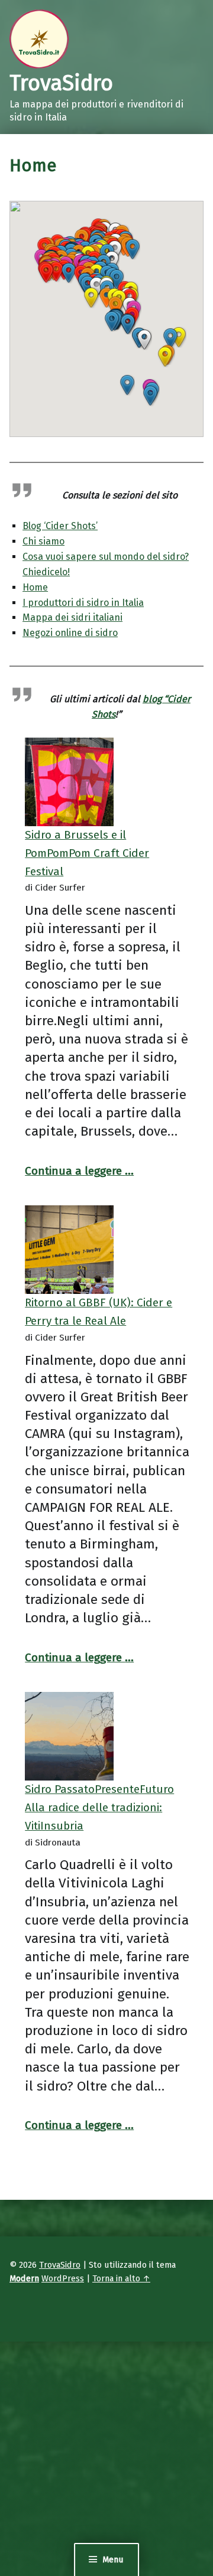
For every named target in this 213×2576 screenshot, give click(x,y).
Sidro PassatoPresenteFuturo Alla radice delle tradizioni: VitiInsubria (99, 1807)
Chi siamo (43, 541)
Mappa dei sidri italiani (72, 617)
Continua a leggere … (79, 1171)
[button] (165, 357)
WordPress (63, 2278)
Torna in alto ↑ (121, 2278)
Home (35, 587)
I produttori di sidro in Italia (83, 603)
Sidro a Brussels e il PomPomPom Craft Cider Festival (87, 853)
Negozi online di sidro (70, 633)
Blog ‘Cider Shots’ (60, 526)
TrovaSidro (60, 2265)
